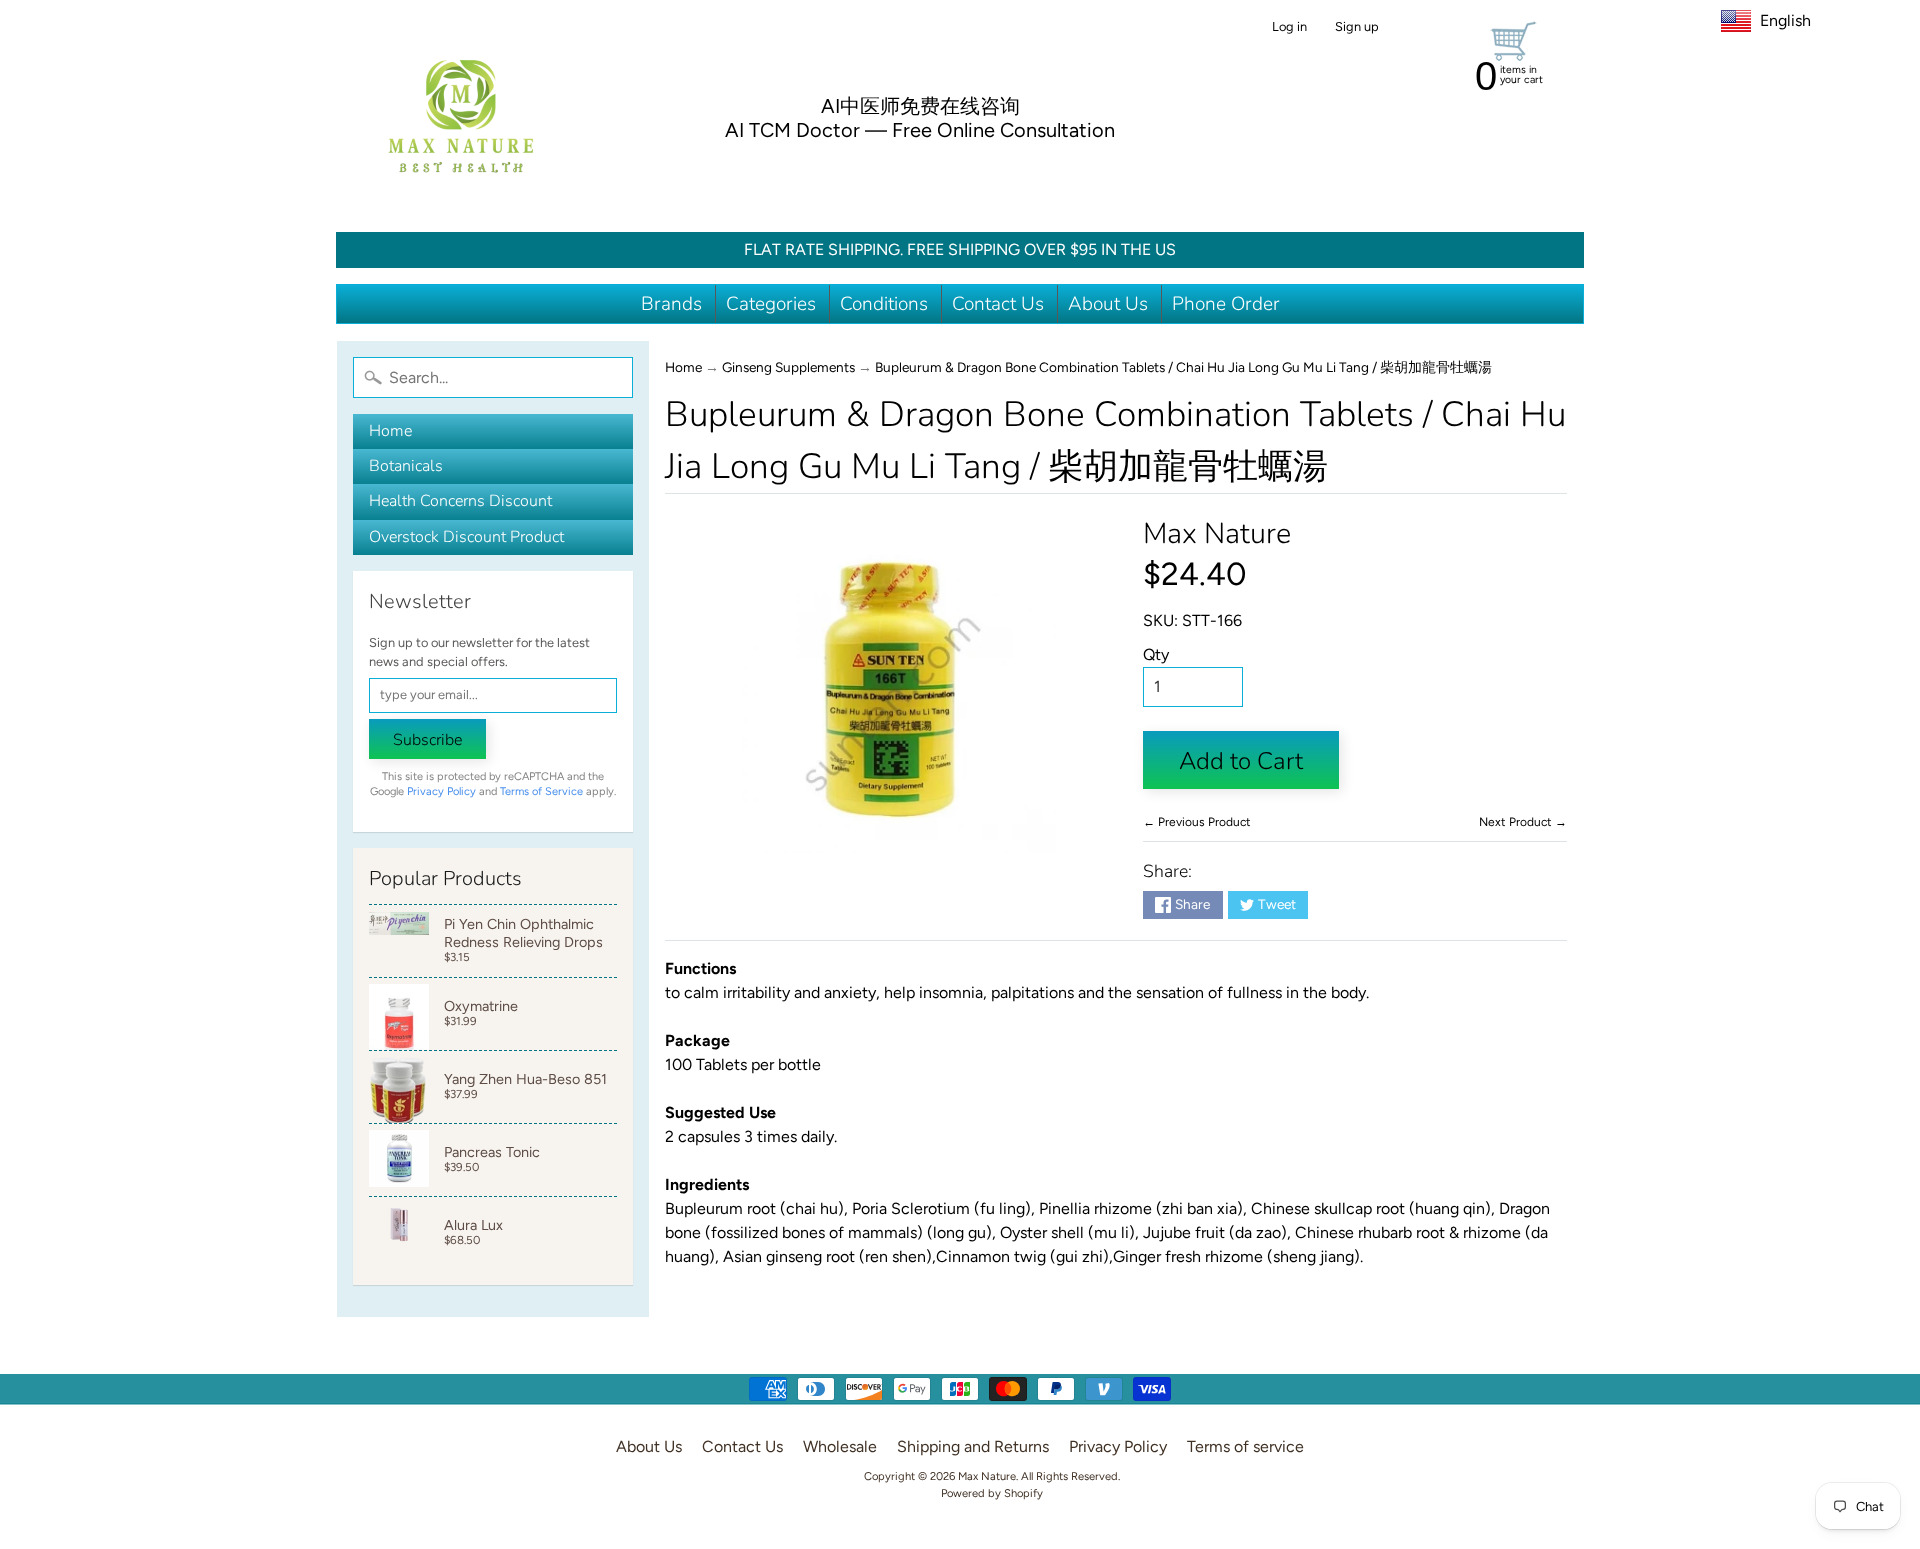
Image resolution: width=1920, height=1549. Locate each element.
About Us (1108, 304)
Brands (671, 304)
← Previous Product (1197, 822)
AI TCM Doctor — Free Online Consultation (920, 130)
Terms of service (1245, 1446)
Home (390, 431)
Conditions (884, 304)
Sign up (1357, 27)
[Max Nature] (461, 116)
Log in (1289, 27)
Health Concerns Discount (460, 501)
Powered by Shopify (992, 1493)
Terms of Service (541, 791)
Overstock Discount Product (466, 537)
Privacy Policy (441, 791)
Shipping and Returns (973, 1446)
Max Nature (1217, 533)
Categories (771, 304)
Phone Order (1226, 304)
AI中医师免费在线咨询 (920, 106)
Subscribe (427, 740)
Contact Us (998, 304)
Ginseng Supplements (788, 367)
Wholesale (840, 1446)
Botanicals (406, 466)
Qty (1156, 654)
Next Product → (1523, 822)
